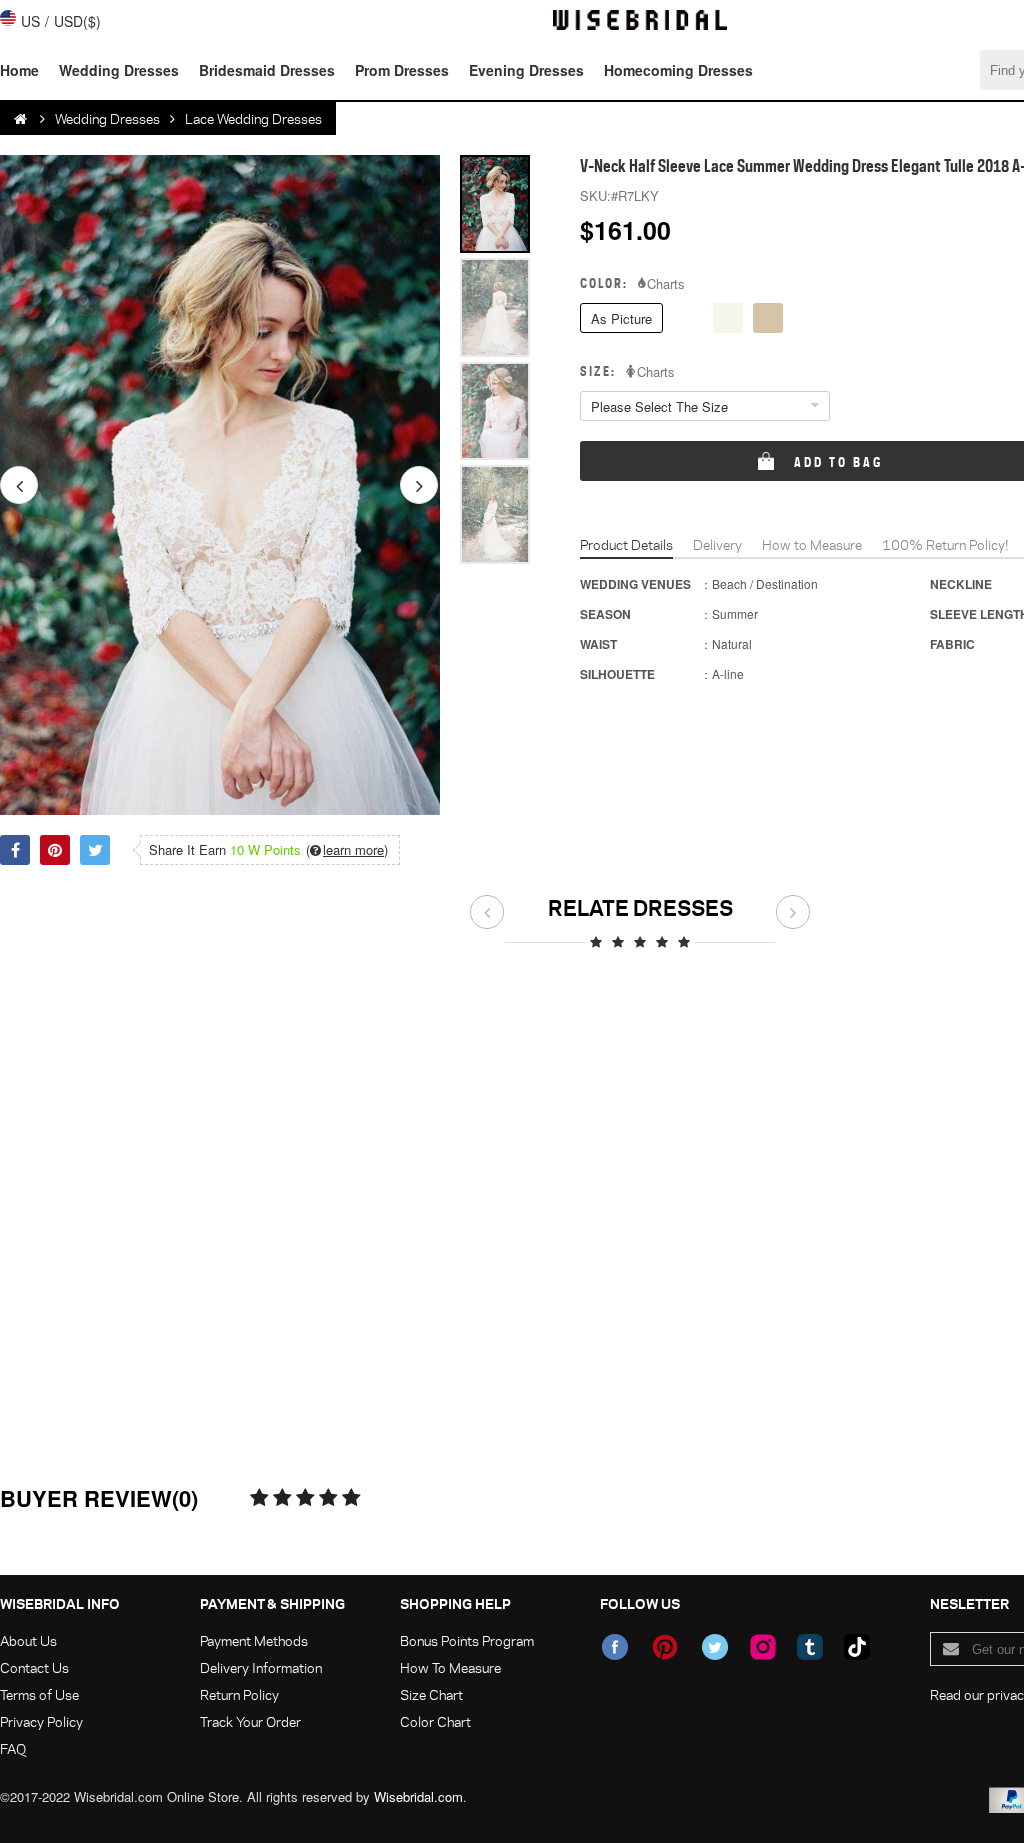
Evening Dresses (526, 70)
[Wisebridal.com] (22, 119)
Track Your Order (250, 1721)
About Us (28, 1640)
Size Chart (431, 1694)
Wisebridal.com (418, 1796)
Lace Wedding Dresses (253, 118)
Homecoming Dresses (678, 70)
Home (19, 70)
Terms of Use (39, 1694)
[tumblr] (810, 1647)
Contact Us (34, 1667)
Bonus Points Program (467, 1640)
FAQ (13, 1748)
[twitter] (715, 1647)
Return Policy (239, 1694)
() (347, 850)
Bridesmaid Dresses (267, 70)
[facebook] (615, 1647)
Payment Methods (254, 1640)
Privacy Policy (41, 1721)
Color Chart (435, 1721)
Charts (666, 284)
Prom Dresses (402, 70)
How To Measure (450, 1667)
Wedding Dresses (119, 70)
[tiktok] (857, 1647)
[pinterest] (665, 1647)
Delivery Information (261, 1667)
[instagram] (763, 1647)
